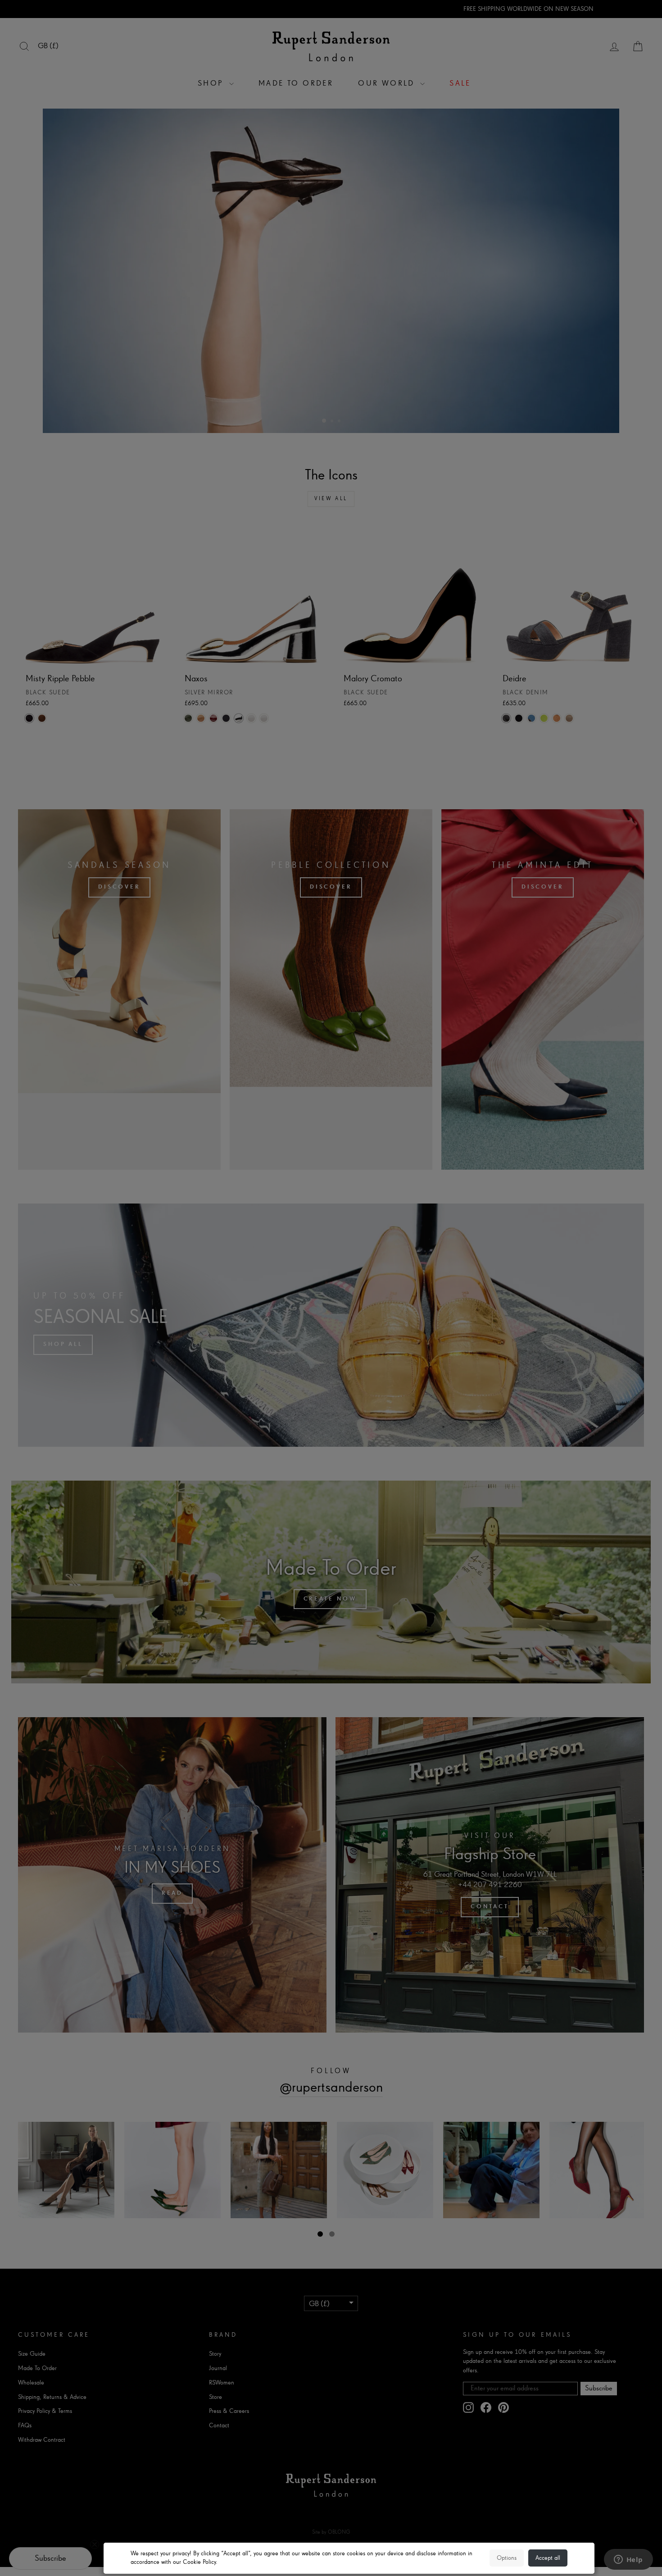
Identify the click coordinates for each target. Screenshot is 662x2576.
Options (507, 2558)
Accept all (548, 2558)
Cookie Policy (199, 2562)
